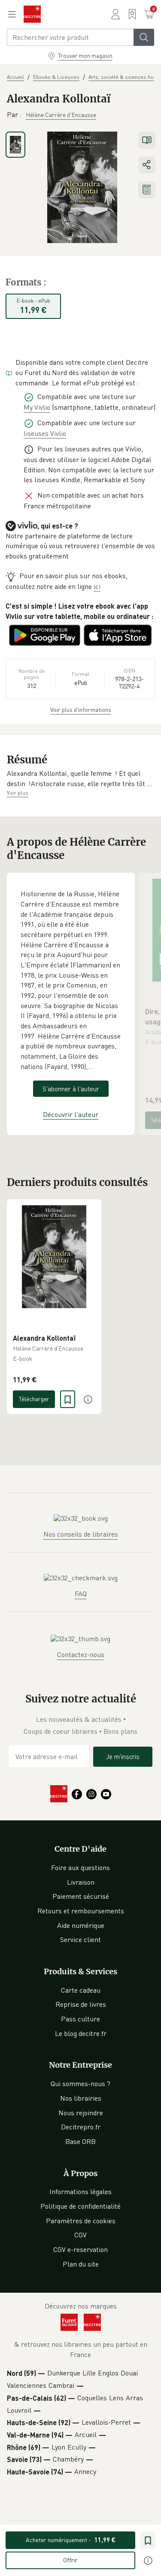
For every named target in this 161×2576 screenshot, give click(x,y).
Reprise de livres (81, 2004)
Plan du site (81, 2264)
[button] (80, 779)
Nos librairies (81, 2098)
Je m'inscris (123, 1756)
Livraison (81, 1882)
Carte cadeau (81, 1990)
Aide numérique (81, 1925)
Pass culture (80, 2019)
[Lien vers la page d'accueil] (32, 14)
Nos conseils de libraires (81, 1534)
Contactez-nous (81, 1654)
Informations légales (80, 2192)
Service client (80, 1940)
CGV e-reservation (80, 2249)
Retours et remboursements (81, 1911)
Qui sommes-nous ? (80, 2084)
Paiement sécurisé (81, 1896)
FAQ (81, 1594)
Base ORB (80, 2141)
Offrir (70, 2560)
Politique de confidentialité (80, 2206)
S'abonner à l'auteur (71, 1089)
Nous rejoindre (81, 2113)
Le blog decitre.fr (81, 2033)
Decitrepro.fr (81, 2127)
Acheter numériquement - (71, 2540)
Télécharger (34, 1399)
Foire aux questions (80, 1867)
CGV (80, 2235)
